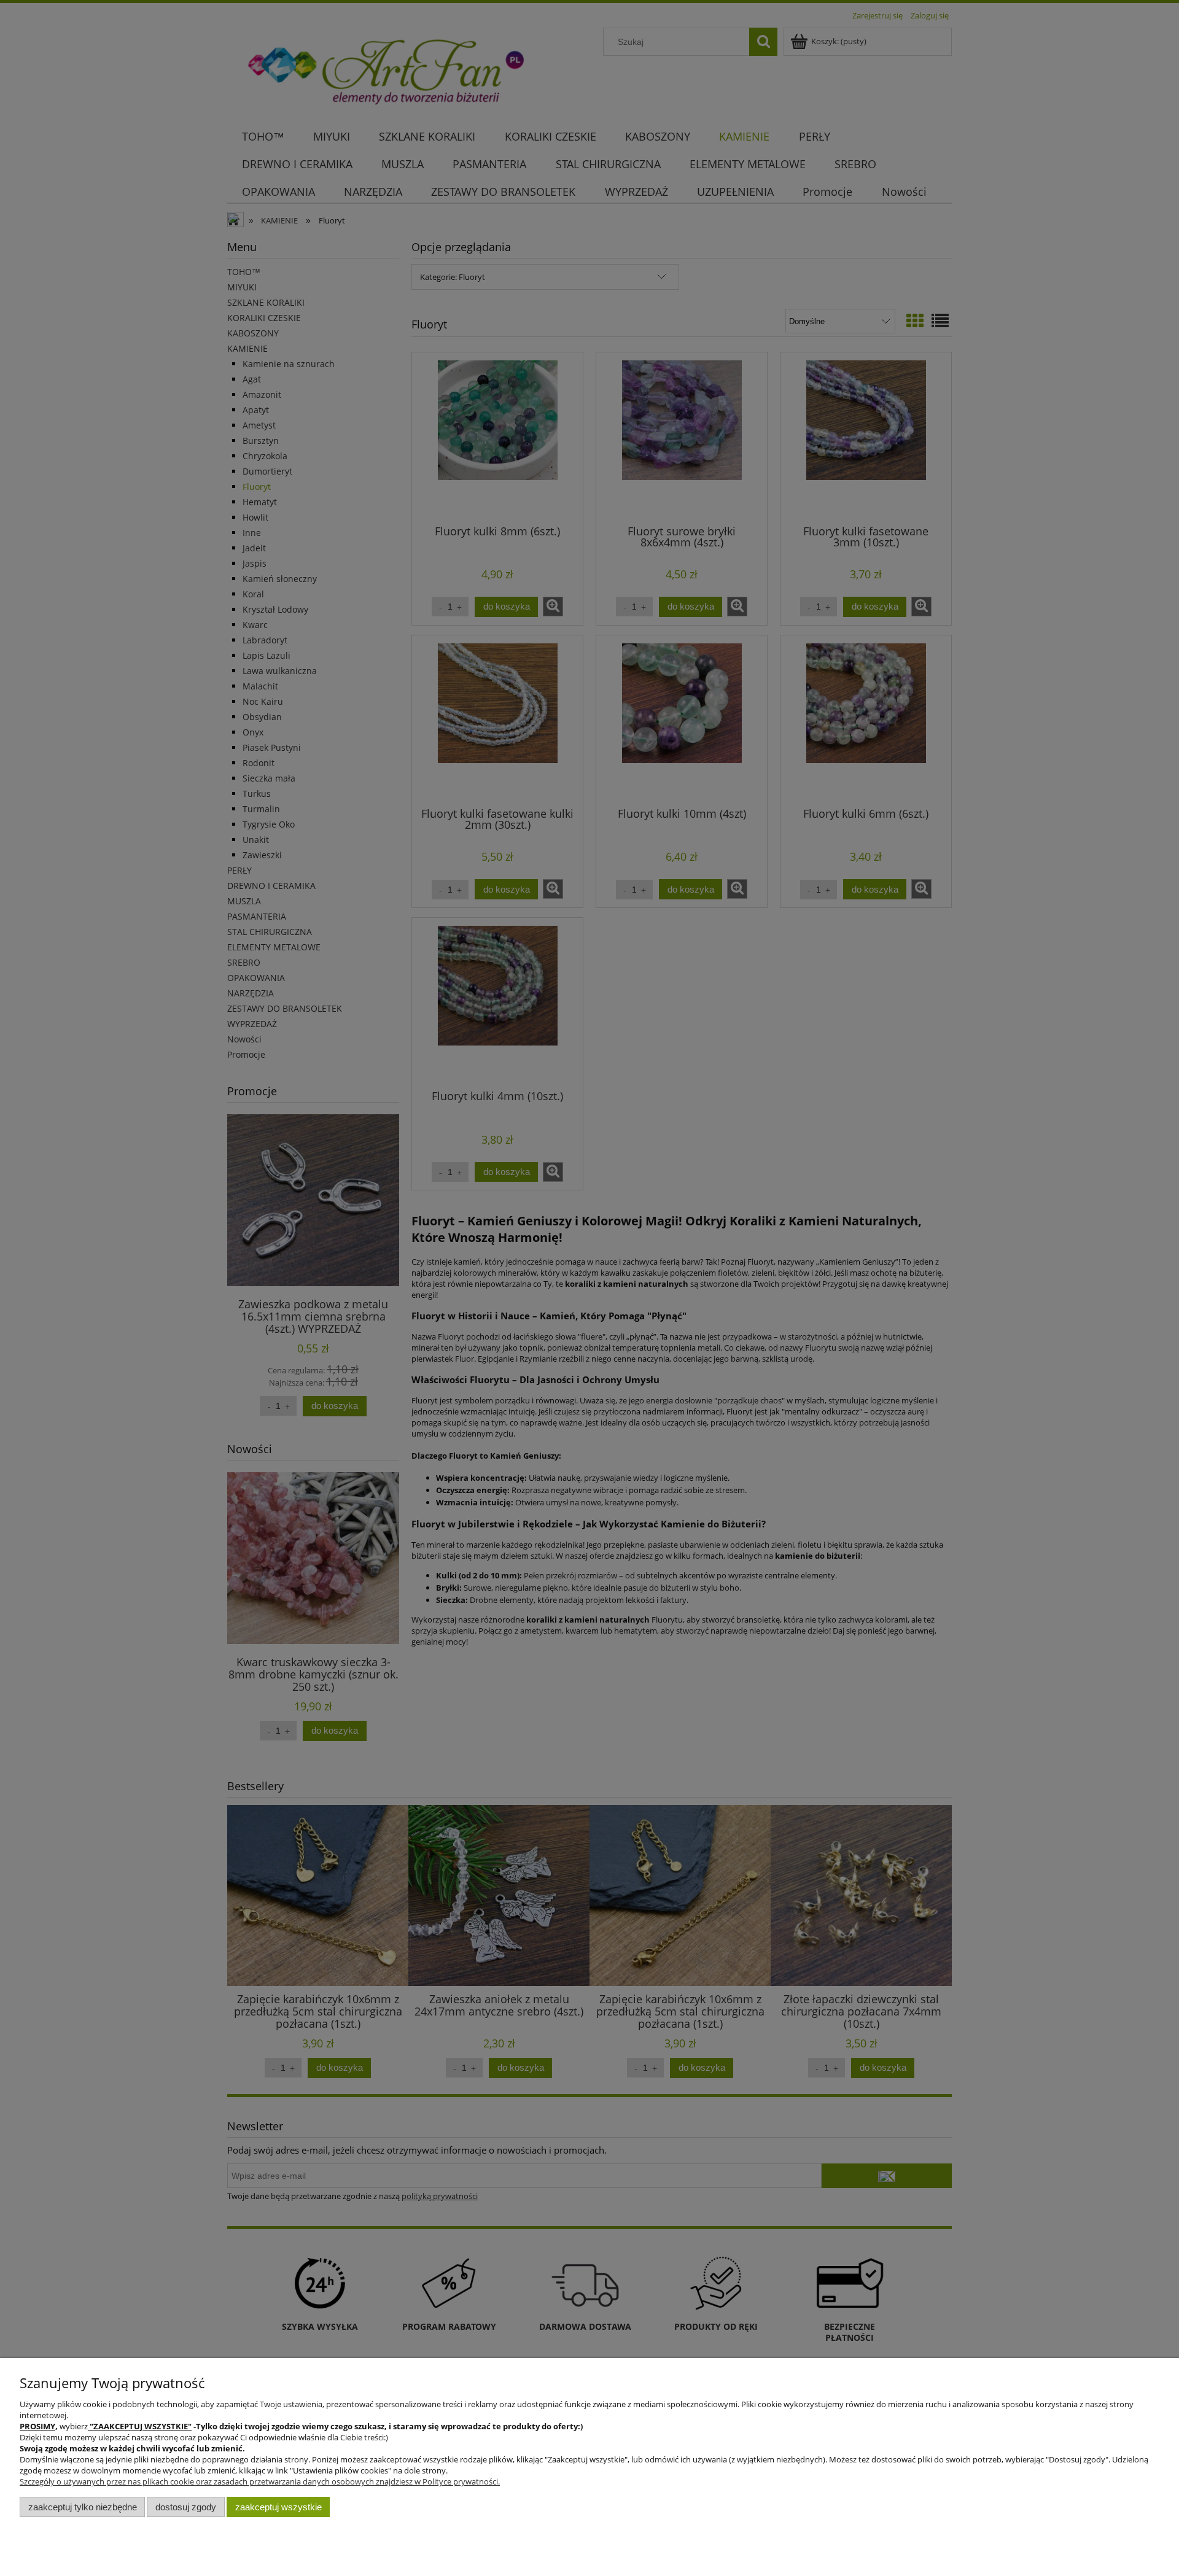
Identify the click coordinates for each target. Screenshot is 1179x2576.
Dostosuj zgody (186, 2507)
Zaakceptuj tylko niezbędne (83, 2507)
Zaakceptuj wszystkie (278, 2507)
